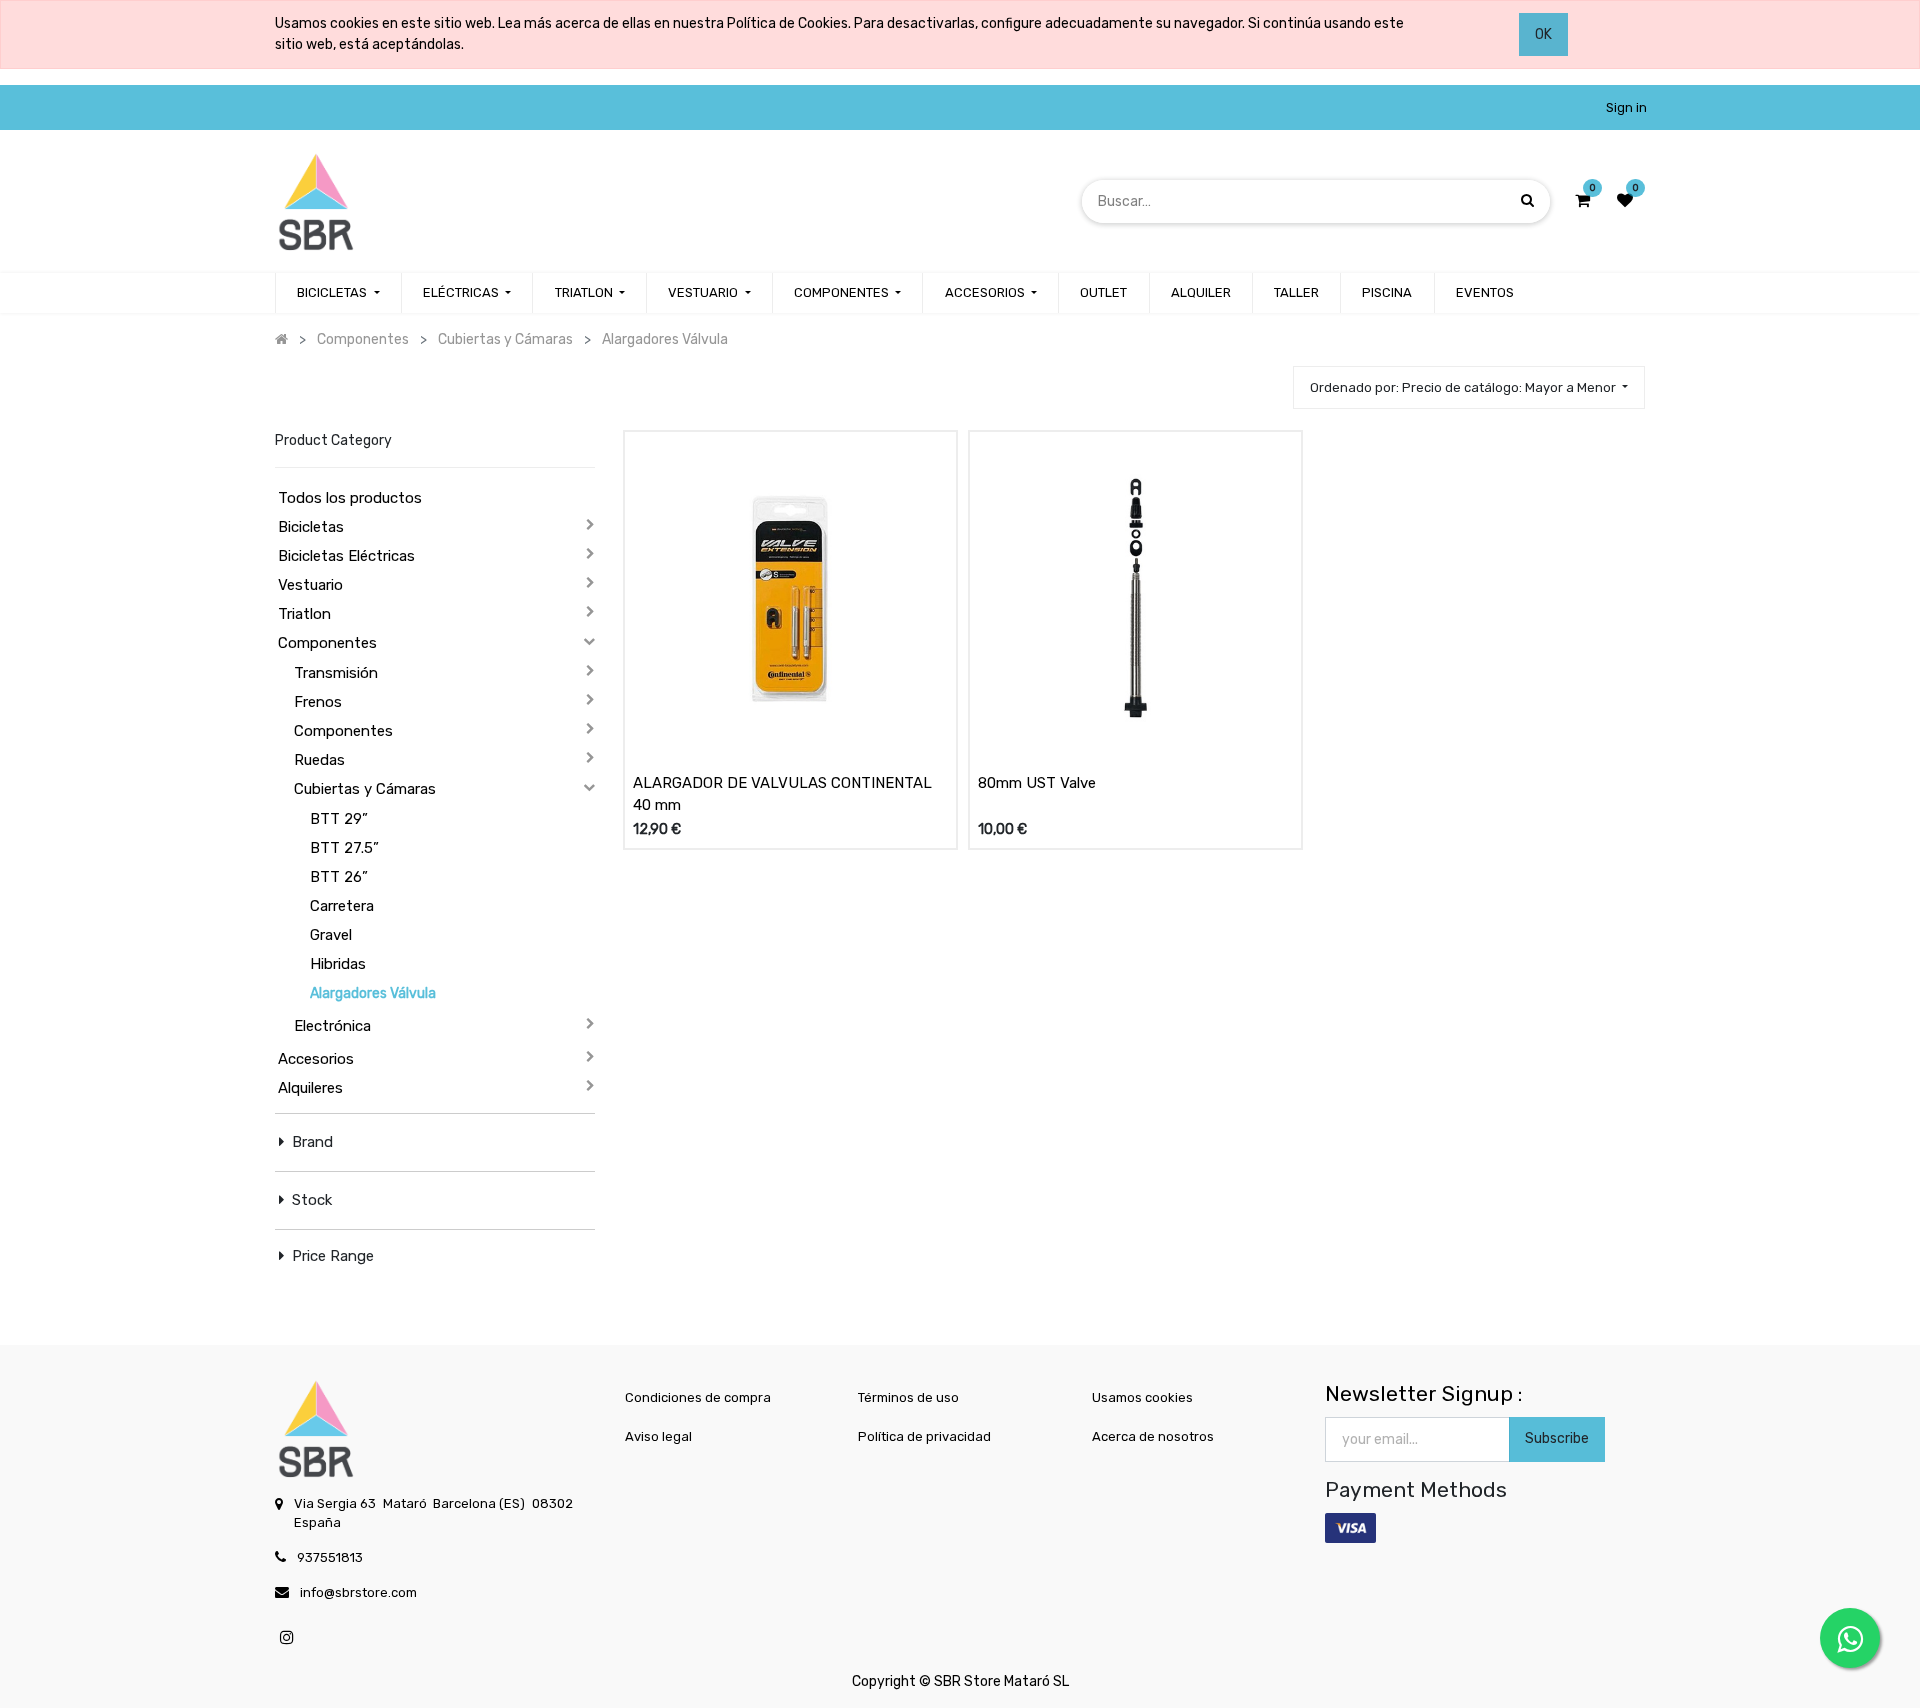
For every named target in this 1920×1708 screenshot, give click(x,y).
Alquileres (310, 1088)
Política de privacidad (924, 1436)
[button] (1469, 387)
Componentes (327, 643)
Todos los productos (350, 498)
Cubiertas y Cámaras (365, 789)
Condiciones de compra (698, 1397)
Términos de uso (908, 1397)
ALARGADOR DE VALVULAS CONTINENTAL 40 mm (782, 794)
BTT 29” (339, 819)
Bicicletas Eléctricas (346, 556)
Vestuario (310, 585)
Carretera (342, 906)
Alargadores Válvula (373, 993)
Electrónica (332, 1026)
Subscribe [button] (1557, 1438)
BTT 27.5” (344, 848)
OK (1543, 34)
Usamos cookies (1142, 1397)
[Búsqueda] (1527, 200)
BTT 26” (339, 877)
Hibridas (338, 964)
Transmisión (336, 673)
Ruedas (319, 760)
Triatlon (304, 614)
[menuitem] (1103, 293)
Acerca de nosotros (1153, 1436)
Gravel (331, 935)
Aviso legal (658, 1436)
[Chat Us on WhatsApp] (1850, 1638)
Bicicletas (311, 527)
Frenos (318, 702)
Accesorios (316, 1059)
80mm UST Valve (1037, 783)
